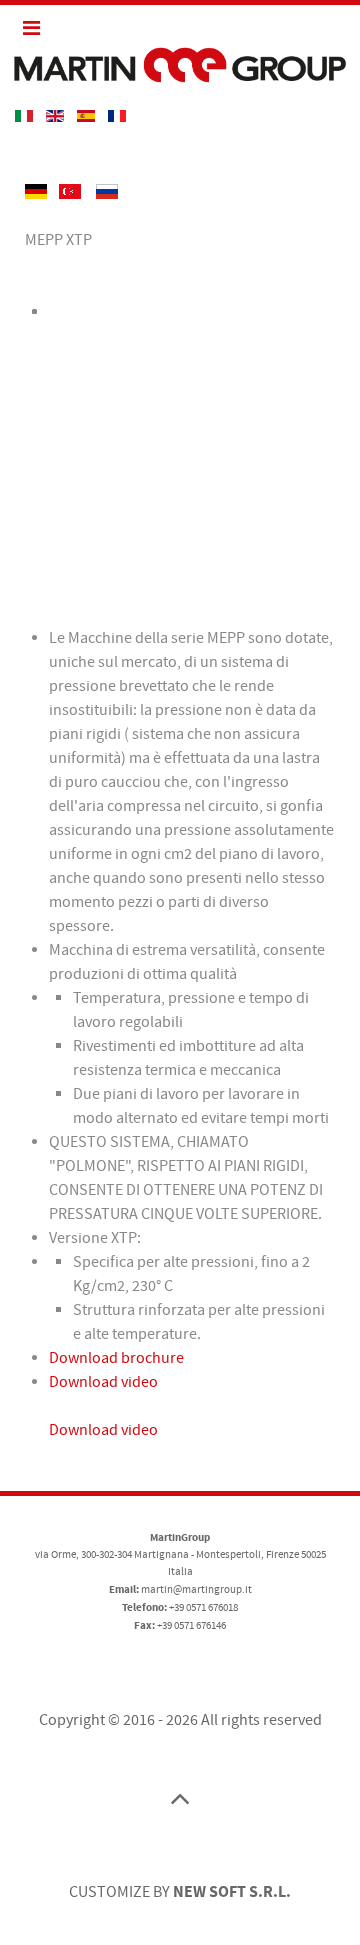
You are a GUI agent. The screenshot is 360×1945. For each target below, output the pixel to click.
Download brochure (116, 1358)
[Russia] (107, 191)
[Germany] (37, 191)
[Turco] (71, 191)
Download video (103, 1382)
